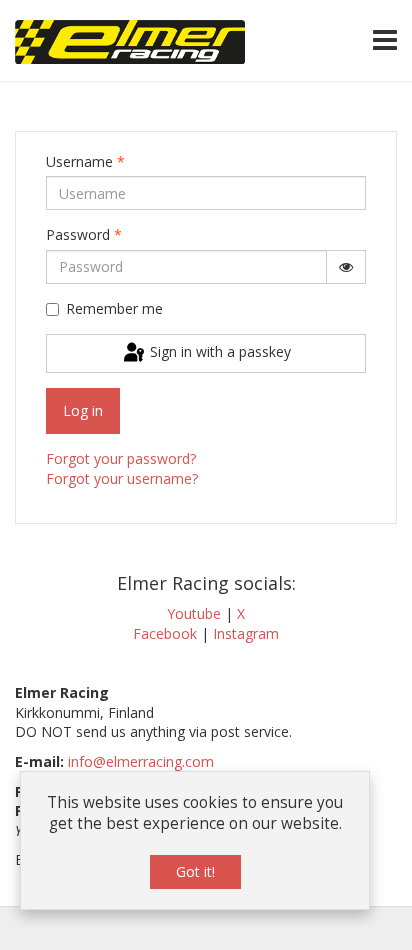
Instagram (246, 633)
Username (85, 161)
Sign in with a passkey (218, 351)
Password (84, 234)
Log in (83, 410)
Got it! (195, 871)
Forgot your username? (122, 478)
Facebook (165, 633)
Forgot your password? (121, 458)
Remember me (114, 308)
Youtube (194, 613)
